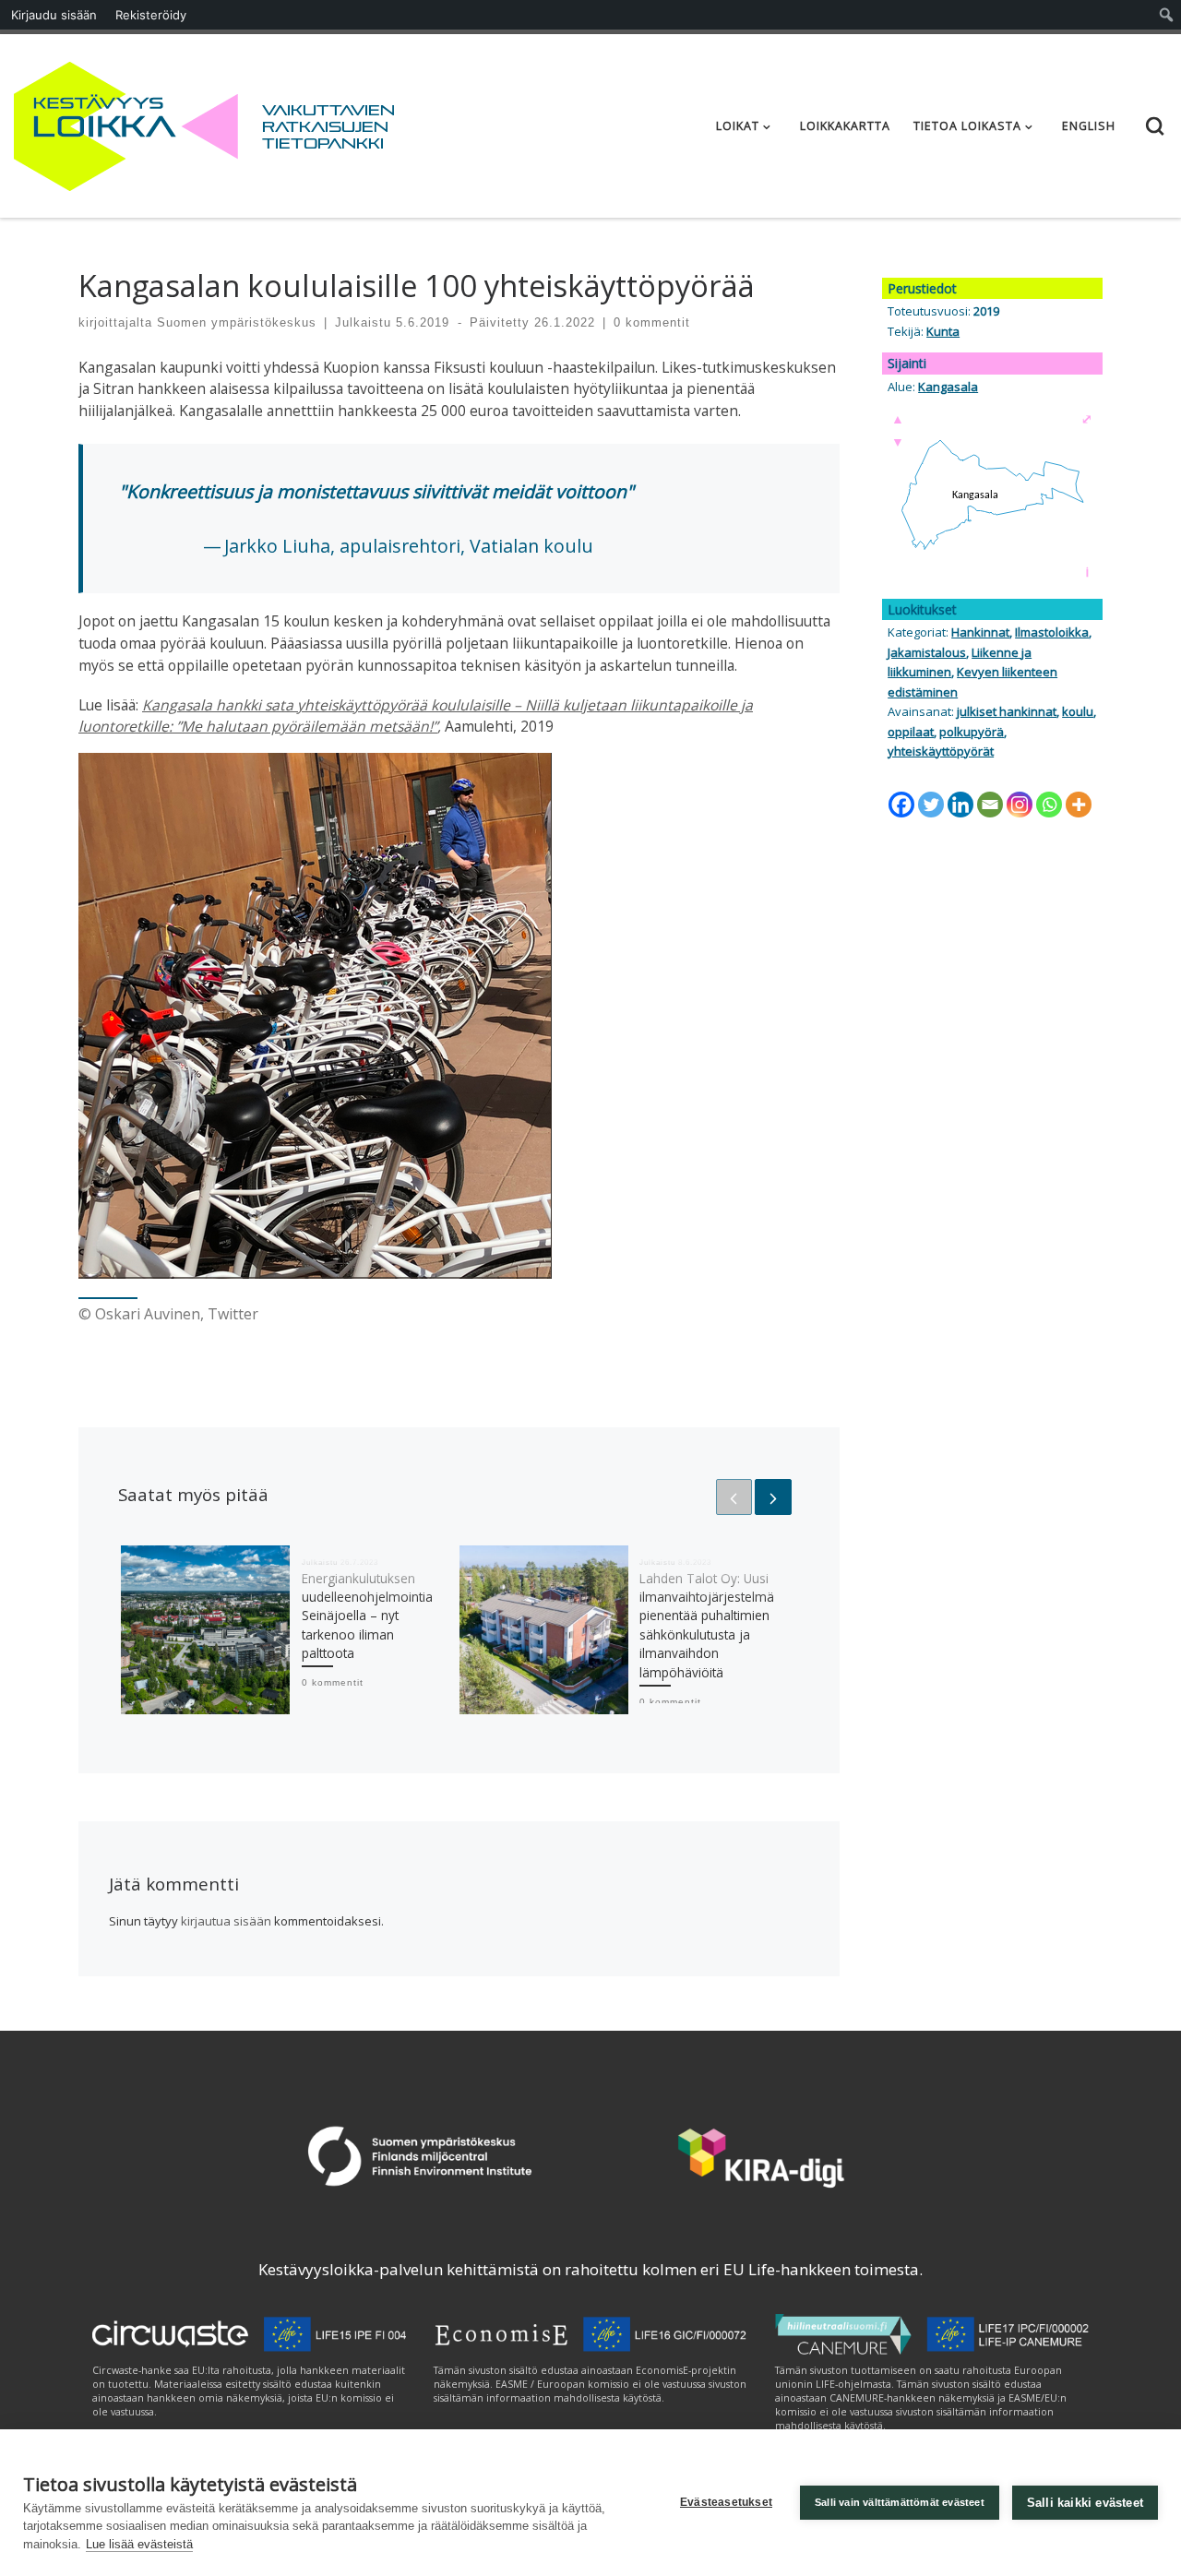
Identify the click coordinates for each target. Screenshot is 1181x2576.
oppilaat (911, 732)
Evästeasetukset (726, 2502)
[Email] (990, 805)
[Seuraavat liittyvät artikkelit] (773, 1497)
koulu (1078, 711)
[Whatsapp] (1049, 805)
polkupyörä (972, 732)
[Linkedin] (960, 805)
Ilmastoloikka (1052, 632)
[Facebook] (901, 805)
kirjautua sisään (226, 1921)
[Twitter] (931, 805)
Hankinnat (980, 632)
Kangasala (948, 387)
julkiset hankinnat (1007, 711)
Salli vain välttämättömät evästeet (900, 2502)
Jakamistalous (927, 652)
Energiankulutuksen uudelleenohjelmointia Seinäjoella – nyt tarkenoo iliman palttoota (367, 1616)
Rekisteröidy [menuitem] (151, 15)
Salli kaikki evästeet (1085, 2503)
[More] (1079, 805)
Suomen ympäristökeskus (237, 322)
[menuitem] (1167, 15)
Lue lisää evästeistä (139, 2544)
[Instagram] (1020, 805)
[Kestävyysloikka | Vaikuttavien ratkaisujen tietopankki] (126, 122)
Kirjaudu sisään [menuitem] (54, 15)
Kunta (943, 331)
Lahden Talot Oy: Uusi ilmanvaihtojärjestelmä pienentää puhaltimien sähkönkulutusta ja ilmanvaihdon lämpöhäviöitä (707, 1625)
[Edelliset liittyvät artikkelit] (734, 1497)
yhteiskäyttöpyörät (941, 751)
